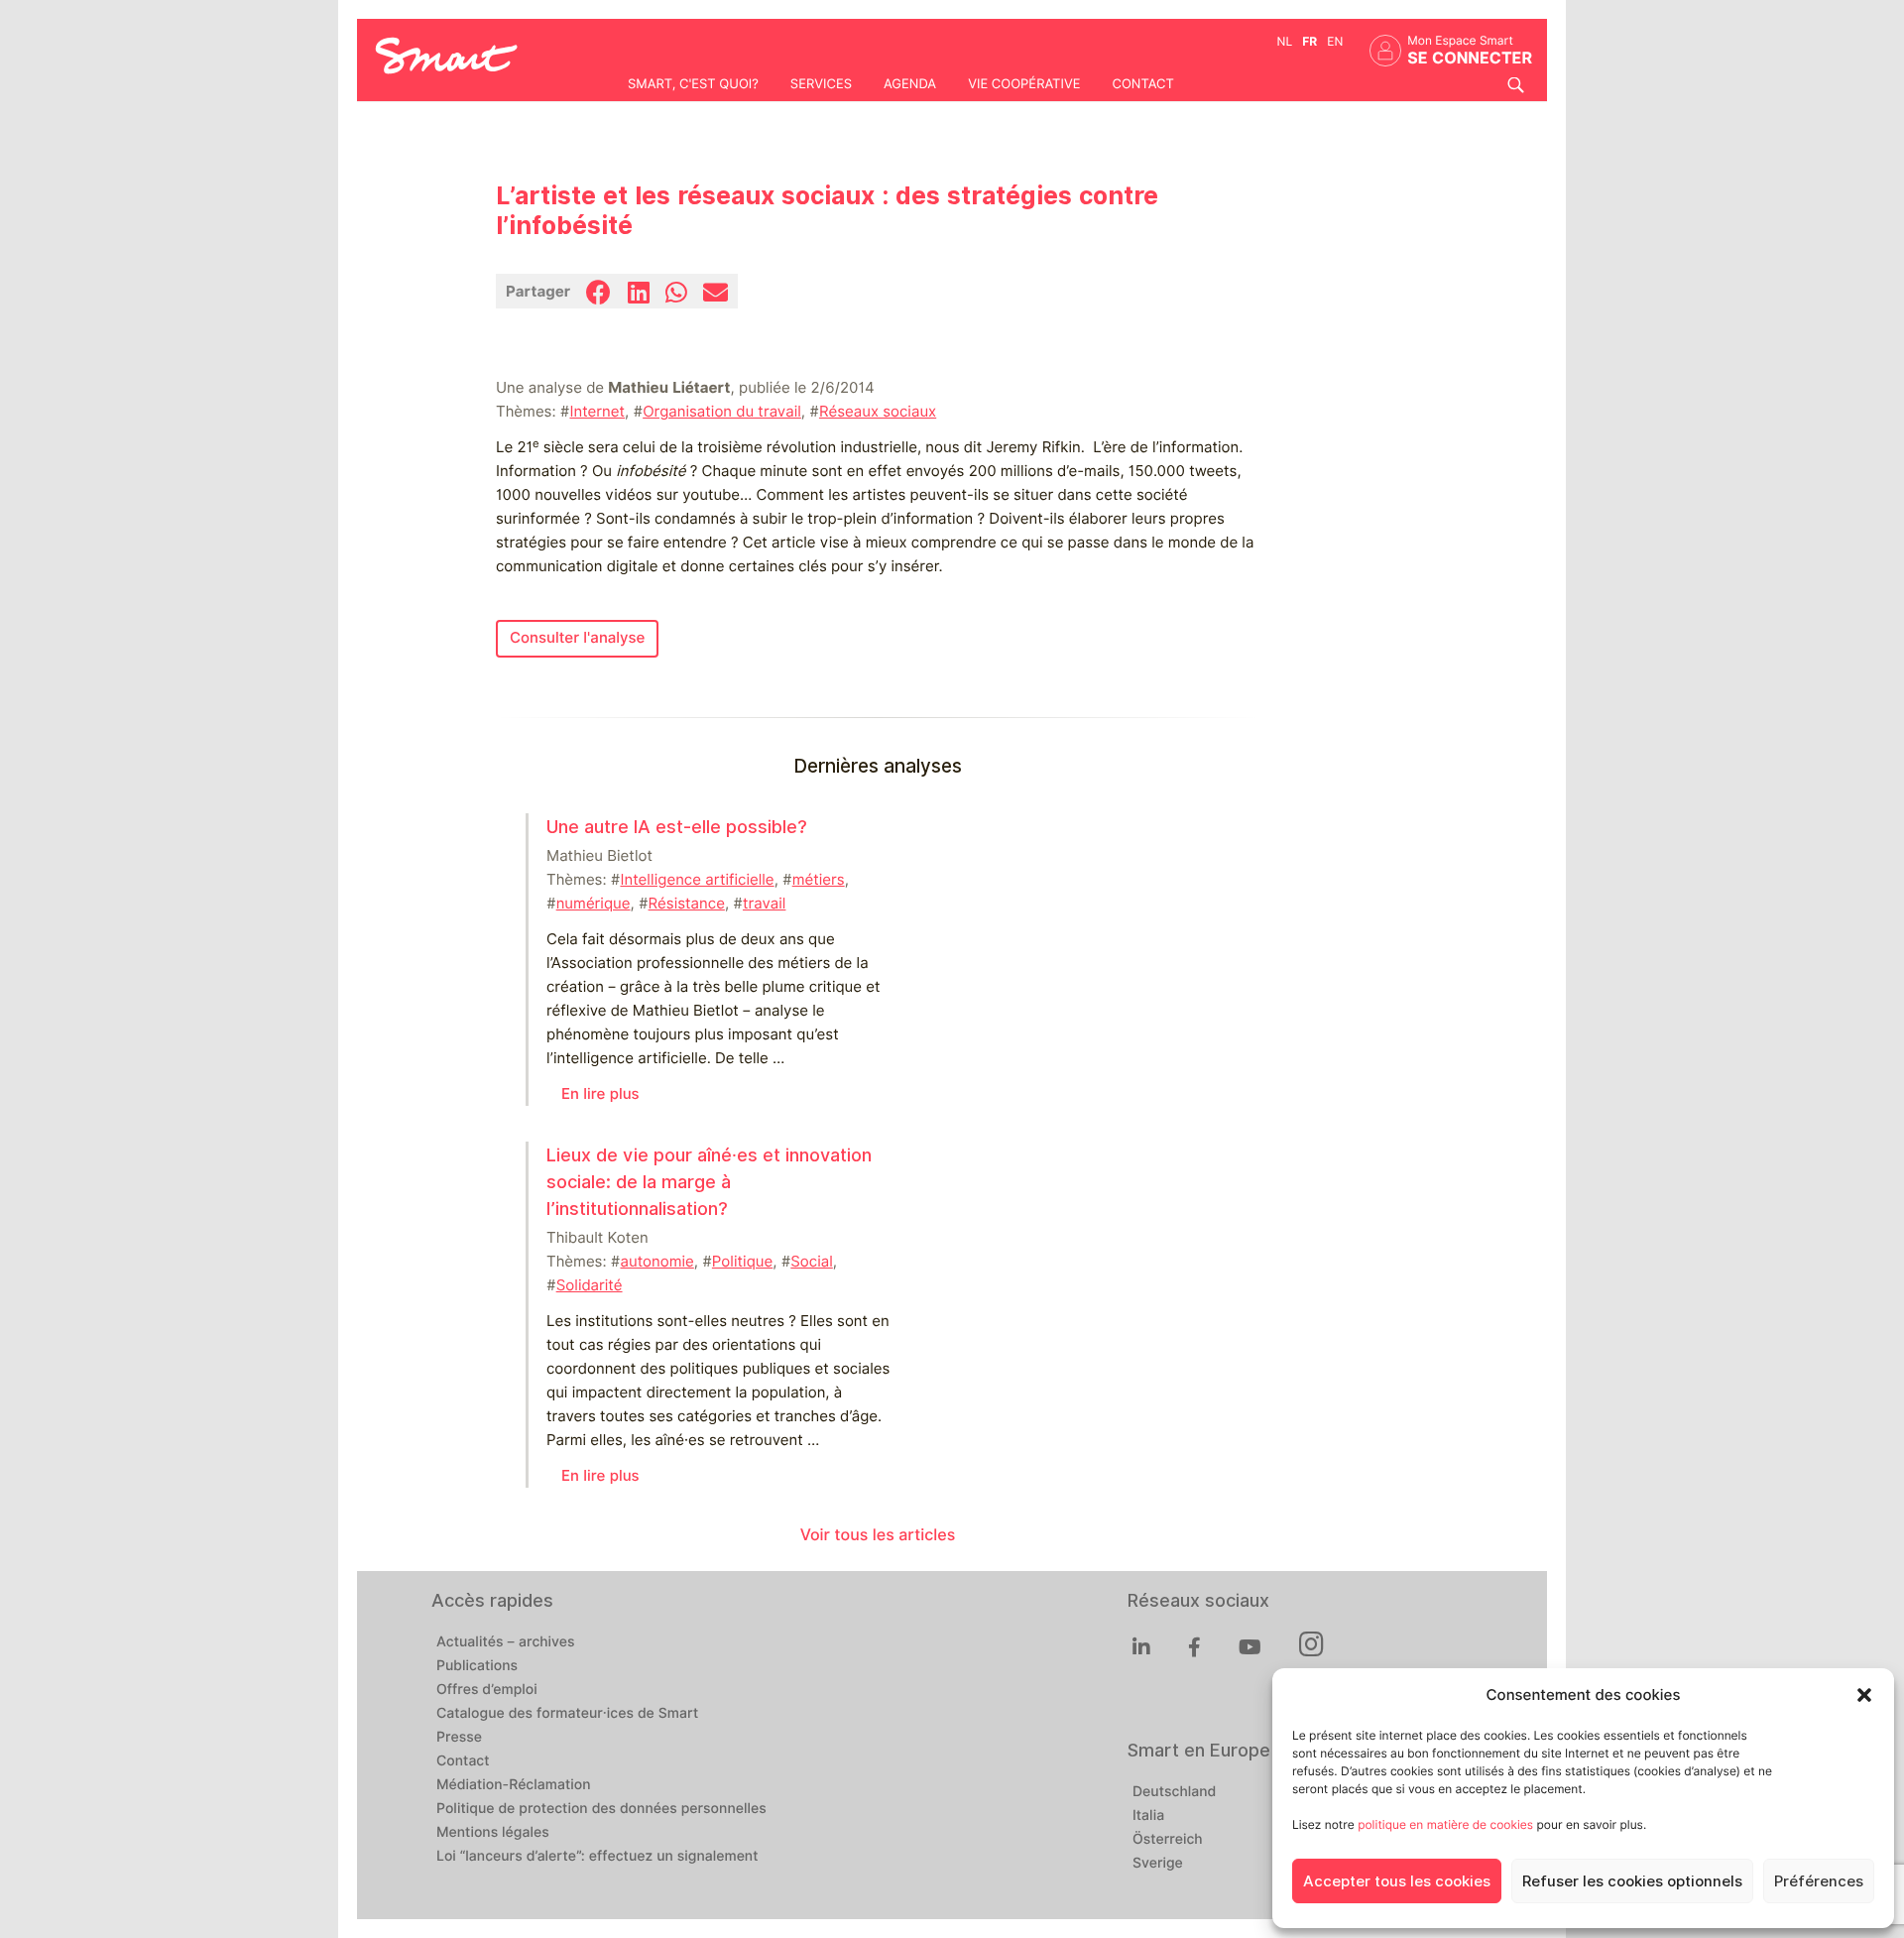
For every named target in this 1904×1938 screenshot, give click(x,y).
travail (764, 904)
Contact (1142, 84)
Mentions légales (493, 1833)
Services (821, 84)
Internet (597, 412)
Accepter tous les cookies (1397, 1881)
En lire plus (600, 1094)
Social (811, 1262)
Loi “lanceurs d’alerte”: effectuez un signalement (597, 1857)
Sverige (1158, 1864)
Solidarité (590, 1285)
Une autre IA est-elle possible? (677, 827)
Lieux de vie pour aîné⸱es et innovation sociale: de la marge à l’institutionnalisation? (709, 1182)
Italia (1148, 1816)
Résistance (687, 904)
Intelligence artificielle (697, 880)
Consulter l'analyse (577, 638)
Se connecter (1470, 58)
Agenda (910, 84)
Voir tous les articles (878, 1535)
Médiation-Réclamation (514, 1785)
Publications (477, 1666)
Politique (742, 1262)
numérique (594, 904)
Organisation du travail (722, 412)
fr (1309, 41)
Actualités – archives (506, 1642)
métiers (819, 880)
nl (1285, 41)
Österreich (1168, 1840)
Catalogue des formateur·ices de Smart (567, 1714)
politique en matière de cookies (1445, 1824)
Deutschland (1174, 1792)
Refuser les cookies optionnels (1632, 1881)
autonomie (656, 1262)
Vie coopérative (1024, 84)
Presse (459, 1738)
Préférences (1819, 1881)
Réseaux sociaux (878, 412)
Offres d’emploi (487, 1690)
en (1335, 41)
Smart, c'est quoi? (693, 84)
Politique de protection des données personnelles (601, 1809)
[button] (1864, 1695)
